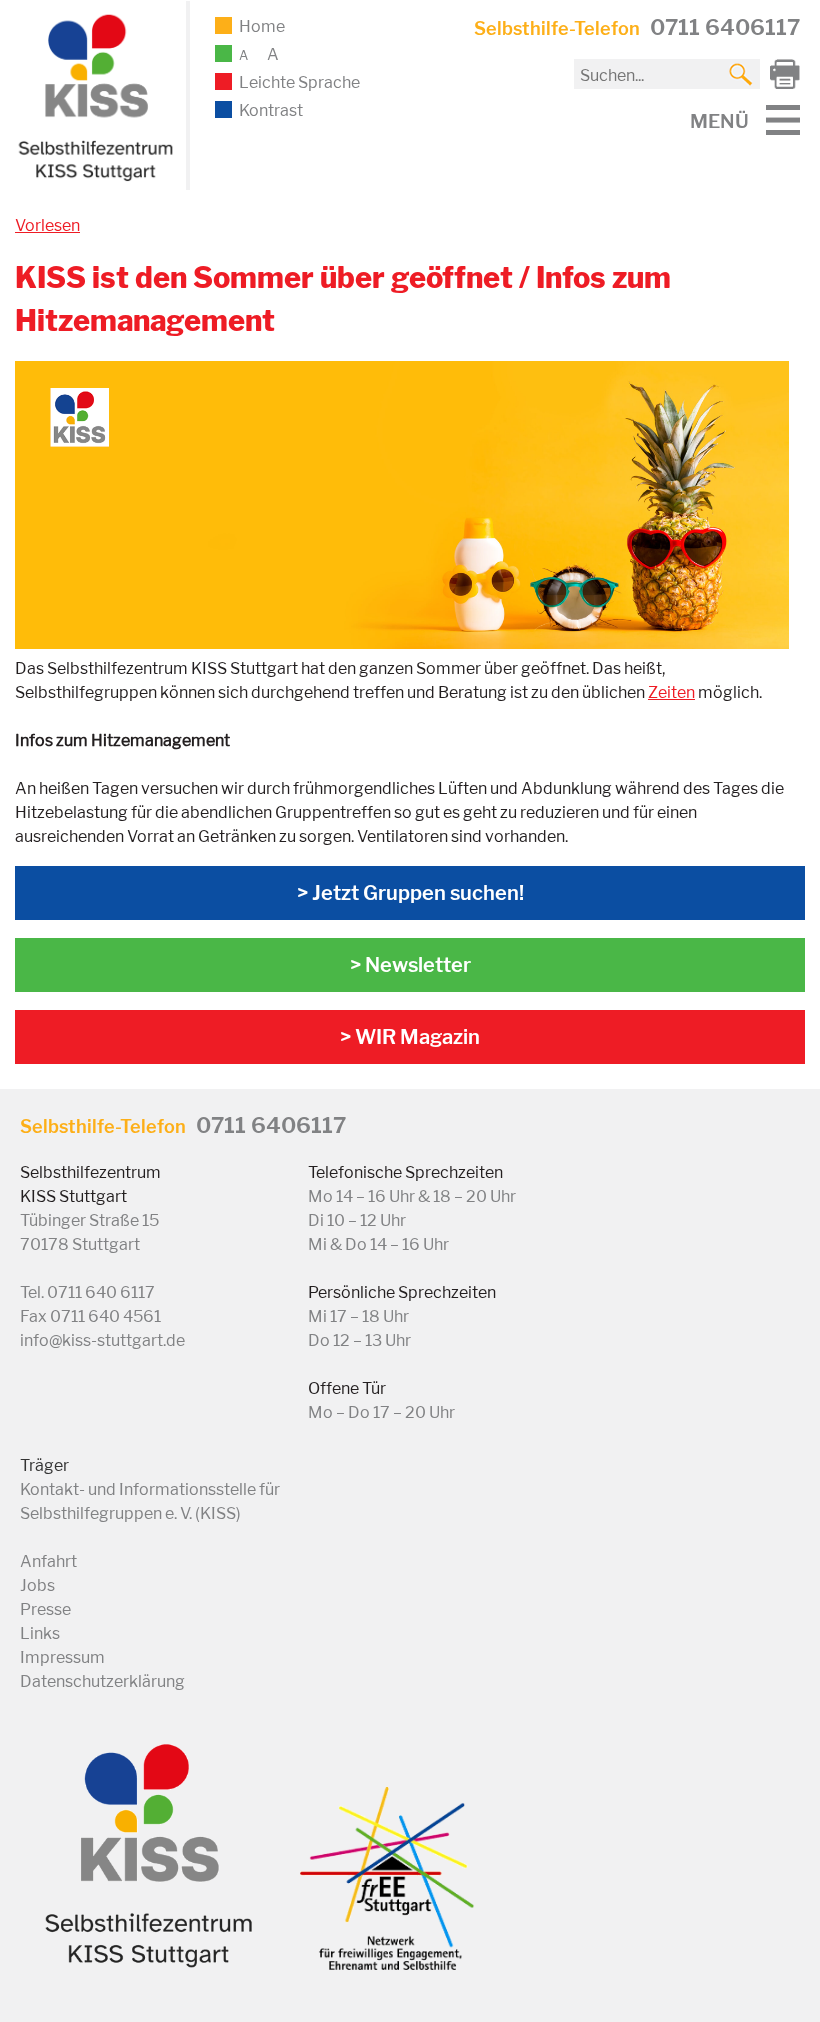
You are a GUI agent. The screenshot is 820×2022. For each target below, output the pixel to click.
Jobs (37, 1585)
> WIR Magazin (410, 1037)
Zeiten (671, 692)
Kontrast (271, 110)
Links (40, 1633)
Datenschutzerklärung (102, 1681)
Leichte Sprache (299, 82)
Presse (45, 1609)
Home (262, 26)
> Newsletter (410, 965)
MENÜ (719, 121)
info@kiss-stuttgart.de (102, 1340)
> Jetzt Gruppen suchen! (410, 893)
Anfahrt (48, 1561)
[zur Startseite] (93, 177)
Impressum (62, 1657)
